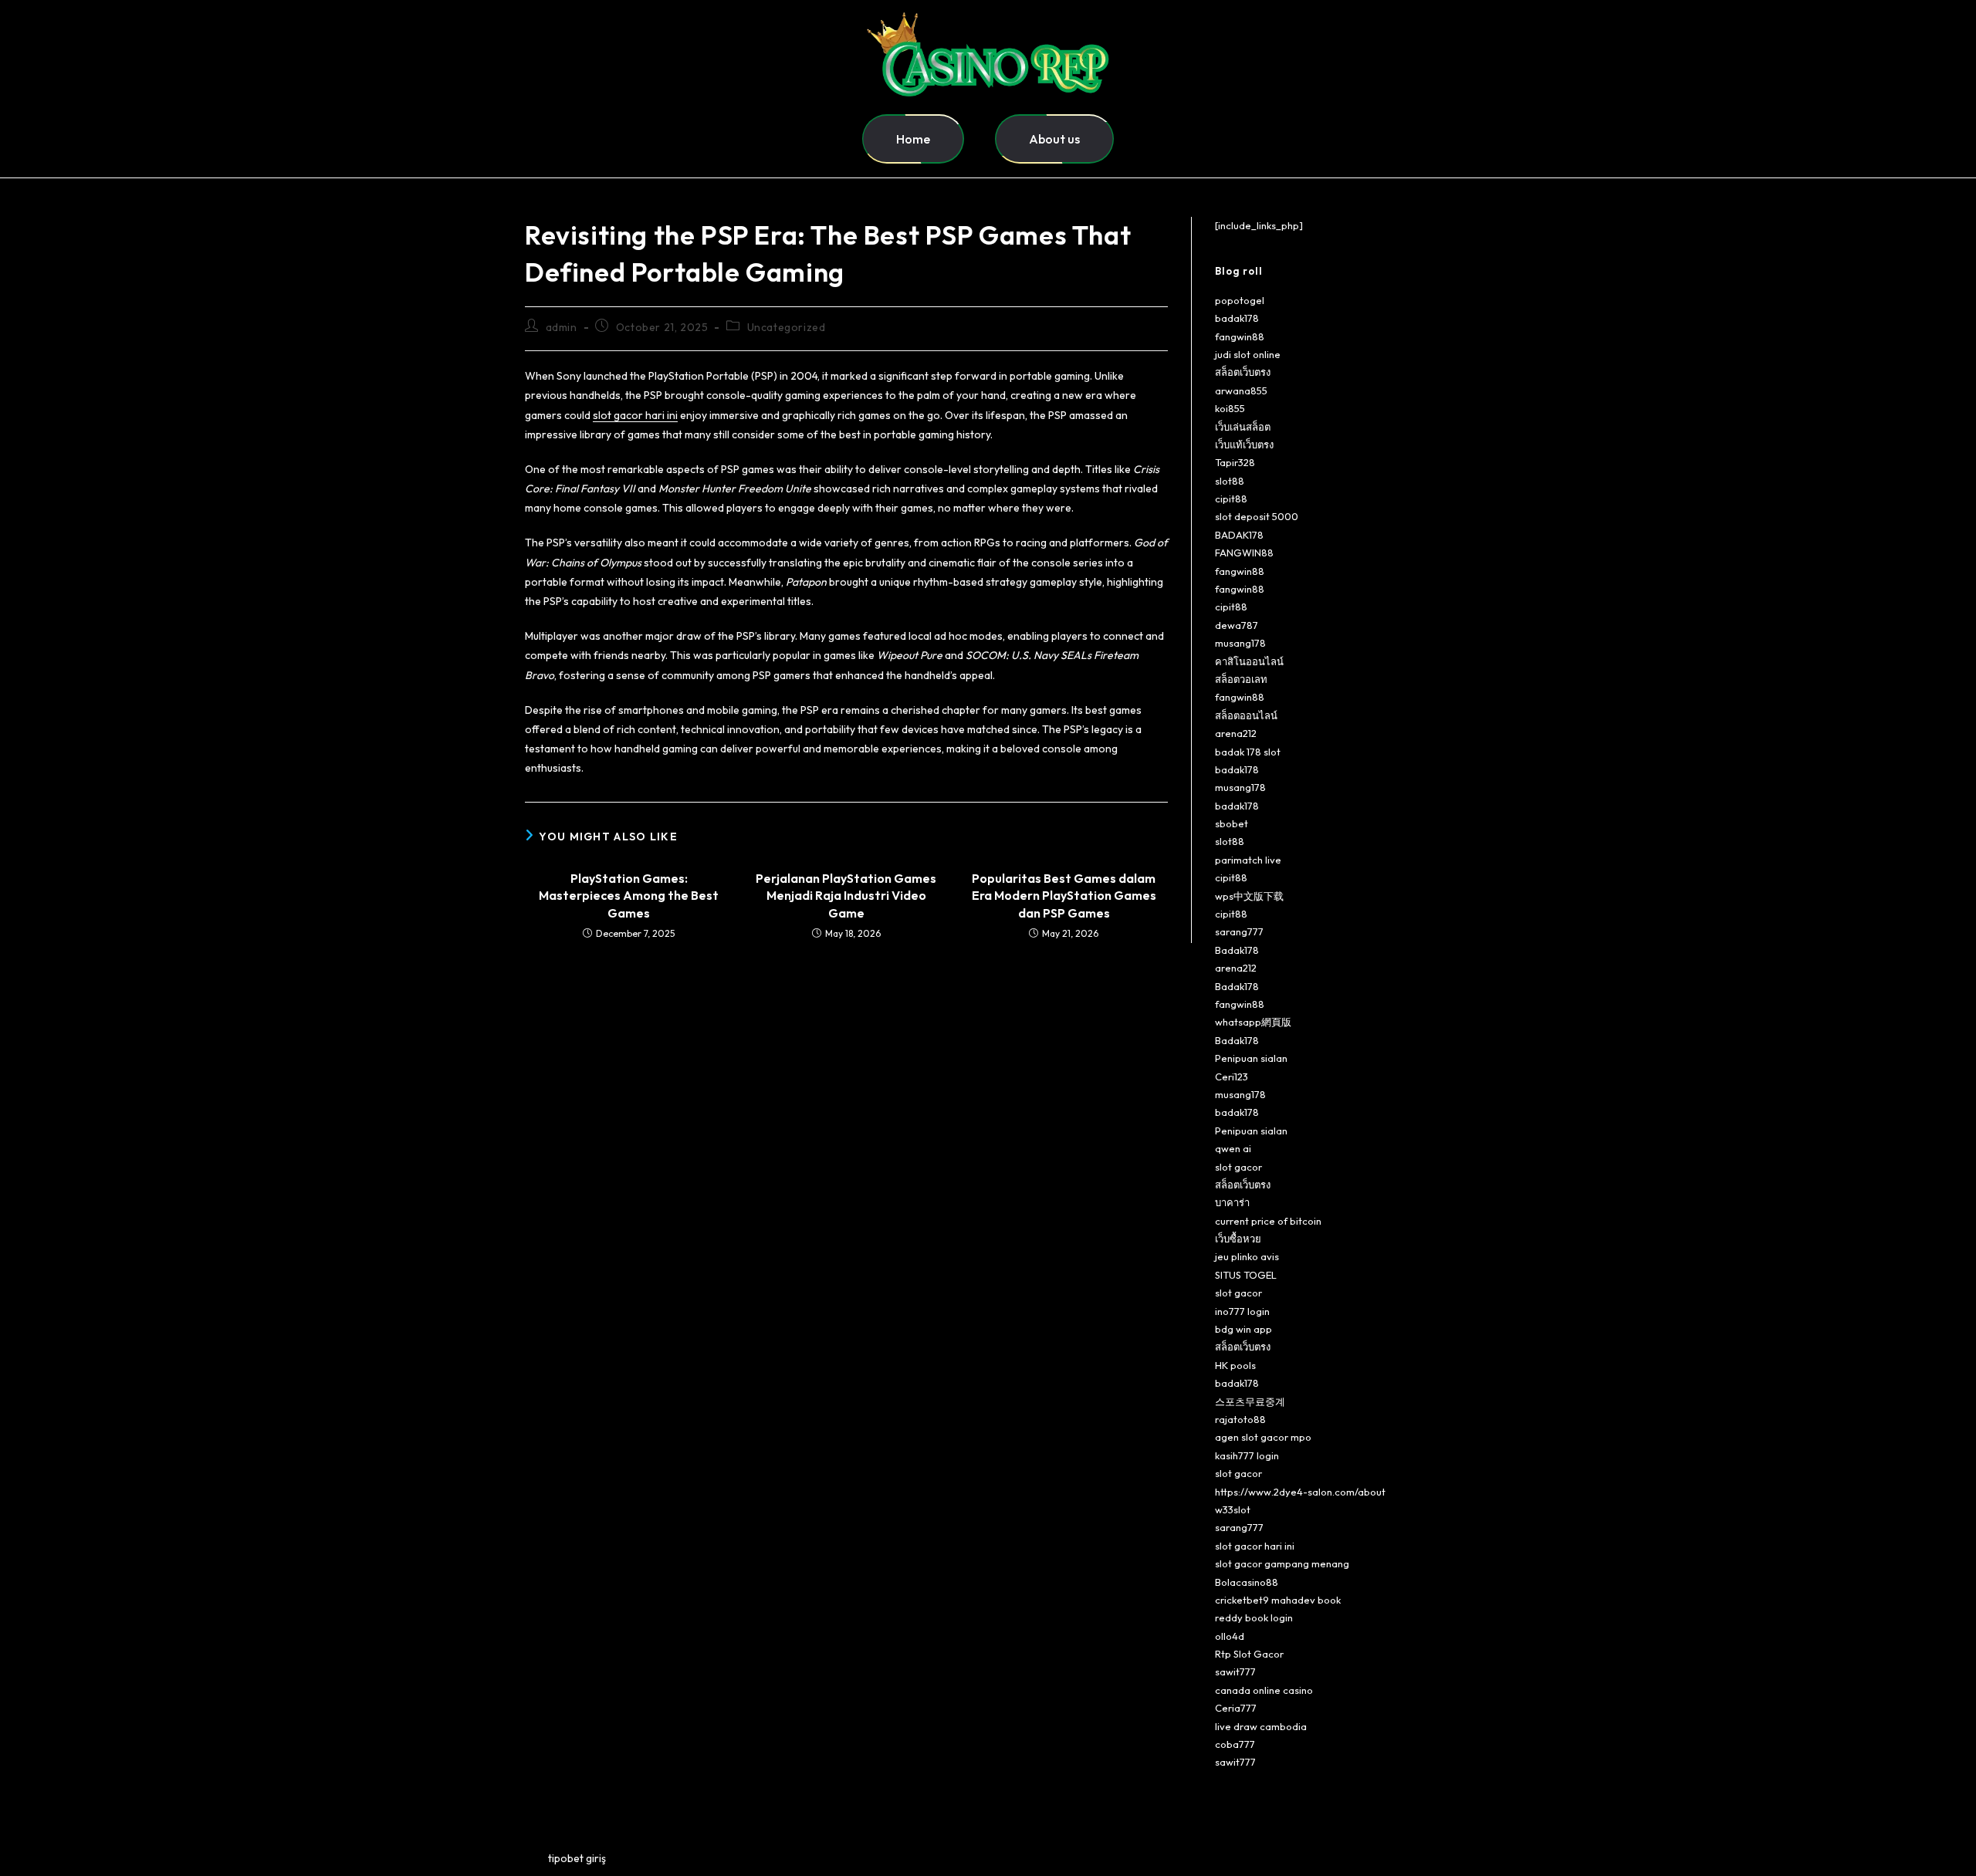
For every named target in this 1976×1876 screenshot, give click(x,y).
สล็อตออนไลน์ (1246, 715)
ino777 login (1242, 1311)
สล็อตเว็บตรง (1243, 372)
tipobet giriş (577, 1858)
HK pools (1235, 1365)
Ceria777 (1236, 1708)
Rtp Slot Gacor (1249, 1654)
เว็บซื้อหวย (1238, 1239)
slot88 (1230, 481)
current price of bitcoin (1268, 1221)
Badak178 (1237, 950)
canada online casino (1264, 1690)
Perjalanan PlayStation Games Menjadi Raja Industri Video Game (846, 896)
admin (562, 327)
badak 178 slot (1248, 752)
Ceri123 (1232, 1077)
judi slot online (1248, 354)
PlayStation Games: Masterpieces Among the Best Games (629, 896)
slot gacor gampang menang (1282, 1563)
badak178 (1237, 318)
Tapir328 (1235, 462)
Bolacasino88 (1247, 1582)
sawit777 (1235, 1671)
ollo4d (1230, 1636)
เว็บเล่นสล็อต (1243, 427)
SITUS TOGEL (1246, 1275)
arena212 (1236, 733)
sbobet (1232, 823)
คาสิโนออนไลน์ (1249, 661)
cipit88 (1231, 499)
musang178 (1240, 643)
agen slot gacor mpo (1263, 1437)
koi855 (1230, 408)
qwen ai (1233, 1148)
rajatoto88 (1240, 1419)
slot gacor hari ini (635, 415)
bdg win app (1243, 1329)
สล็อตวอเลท (1241, 679)
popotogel (1240, 300)
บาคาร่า (1232, 1202)
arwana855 (1241, 390)
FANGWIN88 (1244, 553)
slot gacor (1238, 1167)
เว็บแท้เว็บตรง (1244, 444)
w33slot (1233, 1509)
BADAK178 (1239, 535)
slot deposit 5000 (1257, 516)
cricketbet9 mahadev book (1278, 1600)
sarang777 (1239, 931)
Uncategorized (787, 327)
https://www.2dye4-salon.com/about (1300, 1492)
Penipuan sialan (1251, 1058)
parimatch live (1248, 860)
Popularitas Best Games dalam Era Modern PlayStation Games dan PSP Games (1064, 896)
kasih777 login (1247, 1455)
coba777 (1235, 1744)
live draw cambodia (1261, 1726)
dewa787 (1237, 625)
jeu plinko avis (1247, 1256)
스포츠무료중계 (1250, 1401)
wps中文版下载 (1249, 896)
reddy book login (1254, 1617)
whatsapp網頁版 (1253, 1022)
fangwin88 (1240, 336)
